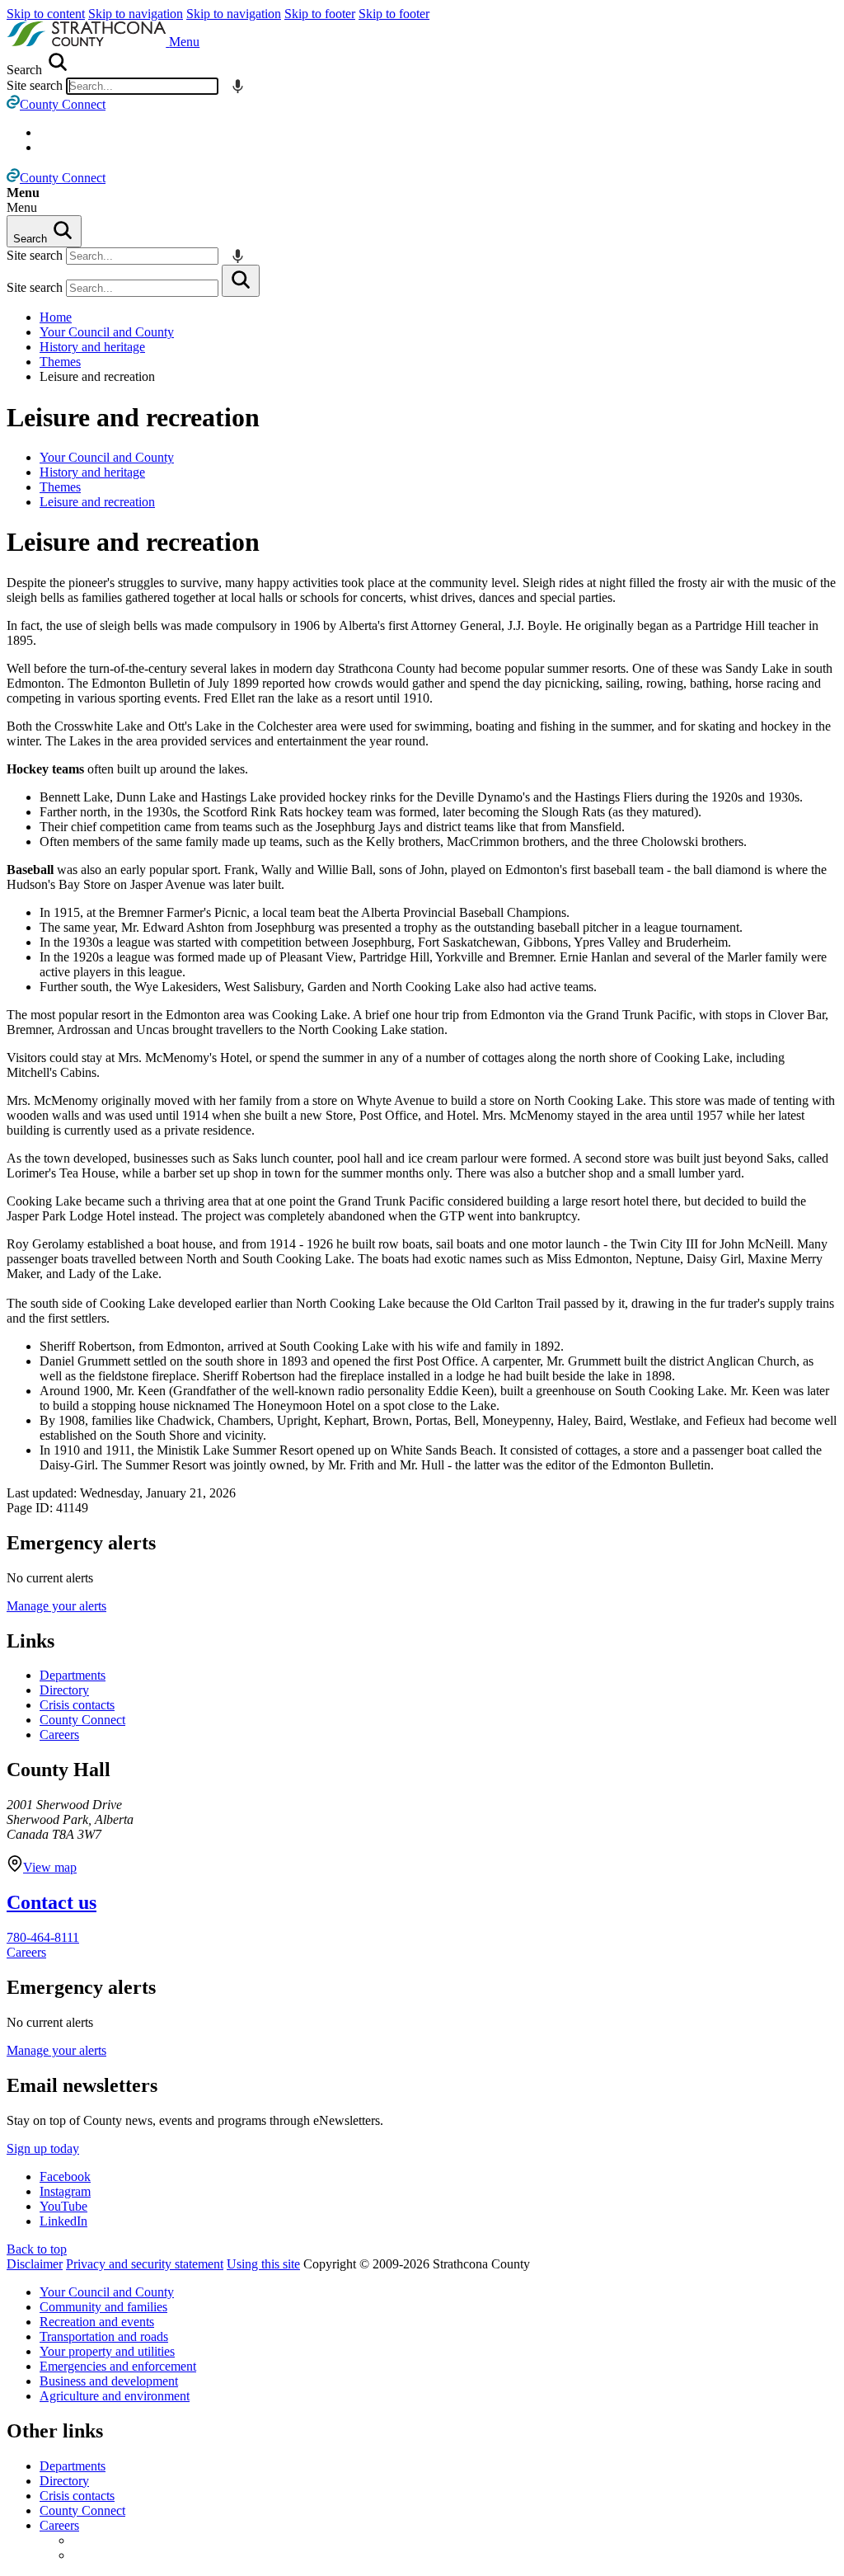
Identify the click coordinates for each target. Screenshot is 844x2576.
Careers (59, 1735)
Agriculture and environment (115, 2396)
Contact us (52, 1902)
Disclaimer (35, 2264)
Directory (64, 1690)
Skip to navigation (136, 14)
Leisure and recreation (133, 417)
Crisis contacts (77, 1705)
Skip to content (46, 14)
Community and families (103, 2307)
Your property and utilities (107, 2351)
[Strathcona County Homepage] (88, 42)
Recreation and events (97, 2322)
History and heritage (92, 347)
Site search (35, 85)
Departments (73, 1675)
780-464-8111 (43, 1937)
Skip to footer (320, 14)
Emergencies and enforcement (118, 2366)
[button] (184, 42)
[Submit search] (241, 281)
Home (56, 317)
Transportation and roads (104, 2336)
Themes (60, 362)
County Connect (82, 1720)
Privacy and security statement (145, 2264)
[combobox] (142, 86)
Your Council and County (107, 332)
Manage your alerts (56, 1606)
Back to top (37, 2249)
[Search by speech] (238, 86)
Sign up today (43, 2148)
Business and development (109, 2381)
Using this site (263, 2264)
